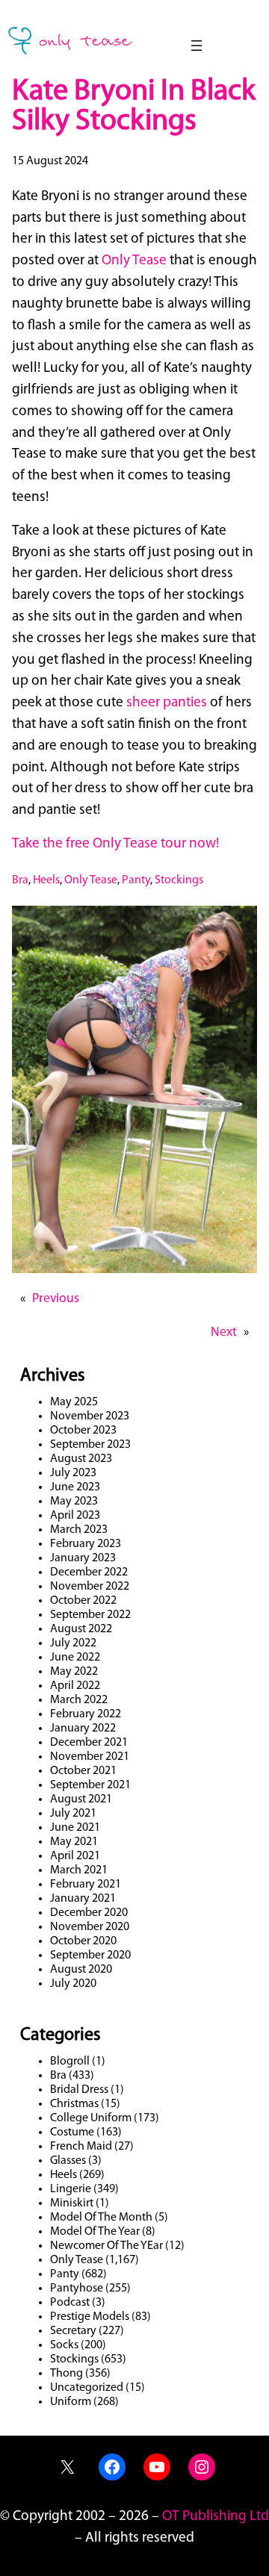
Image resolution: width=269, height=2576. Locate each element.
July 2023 (73, 1473)
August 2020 (81, 1970)
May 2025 (74, 1402)
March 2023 (79, 1530)
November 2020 (90, 1927)
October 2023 (83, 1431)
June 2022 (75, 1658)
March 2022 (79, 1700)
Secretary (73, 2331)
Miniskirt (72, 2203)
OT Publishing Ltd (216, 2517)
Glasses (68, 2161)
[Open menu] (197, 46)
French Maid (81, 2147)
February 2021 (86, 1885)
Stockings (179, 880)
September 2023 (90, 1445)
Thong (67, 2374)
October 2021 (83, 1771)
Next (224, 1332)
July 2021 (73, 1814)
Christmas (74, 2104)
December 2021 (89, 1743)
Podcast (70, 2303)
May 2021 (74, 1842)
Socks (64, 2345)
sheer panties (167, 703)
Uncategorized (87, 2388)
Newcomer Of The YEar (106, 2246)
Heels (46, 880)
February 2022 (86, 1714)
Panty (136, 880)
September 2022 (90, 1615)
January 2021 (83, 1899)
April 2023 (75, 1516)
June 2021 (75, 1828)
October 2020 (83, 1941)
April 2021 (75, 1856)
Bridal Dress (79, 2090)
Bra (20, 880)
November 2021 (90, 1757)
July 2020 (73, 1984)
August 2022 (81, 1629)
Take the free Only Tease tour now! (115, 844)
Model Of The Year (95, 2232)
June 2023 (75, 1487)
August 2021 (81, 1799)
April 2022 (75, 1686)
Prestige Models (90, 2317)
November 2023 (90, 1416)
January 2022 (83, 1729)
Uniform (71, 2402)
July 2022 (73, 1643)
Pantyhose (77, 2289)
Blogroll (70, 2062)
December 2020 (89, 1913)
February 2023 (86, 1544)
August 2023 (81, 1459)
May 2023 (74, 1502)
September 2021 (90, 1785)
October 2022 (83, 1601)
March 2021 (79, 1870)
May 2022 (74, 1672)
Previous (56, 1299)
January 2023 (83, 1558)
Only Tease (134, 261)
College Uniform (91, 2118)
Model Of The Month (101, 2218)
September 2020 (90, 1956)
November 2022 (90, 1587)
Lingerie (71, 2189)
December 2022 (89, 1572)
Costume (72, 2132)
